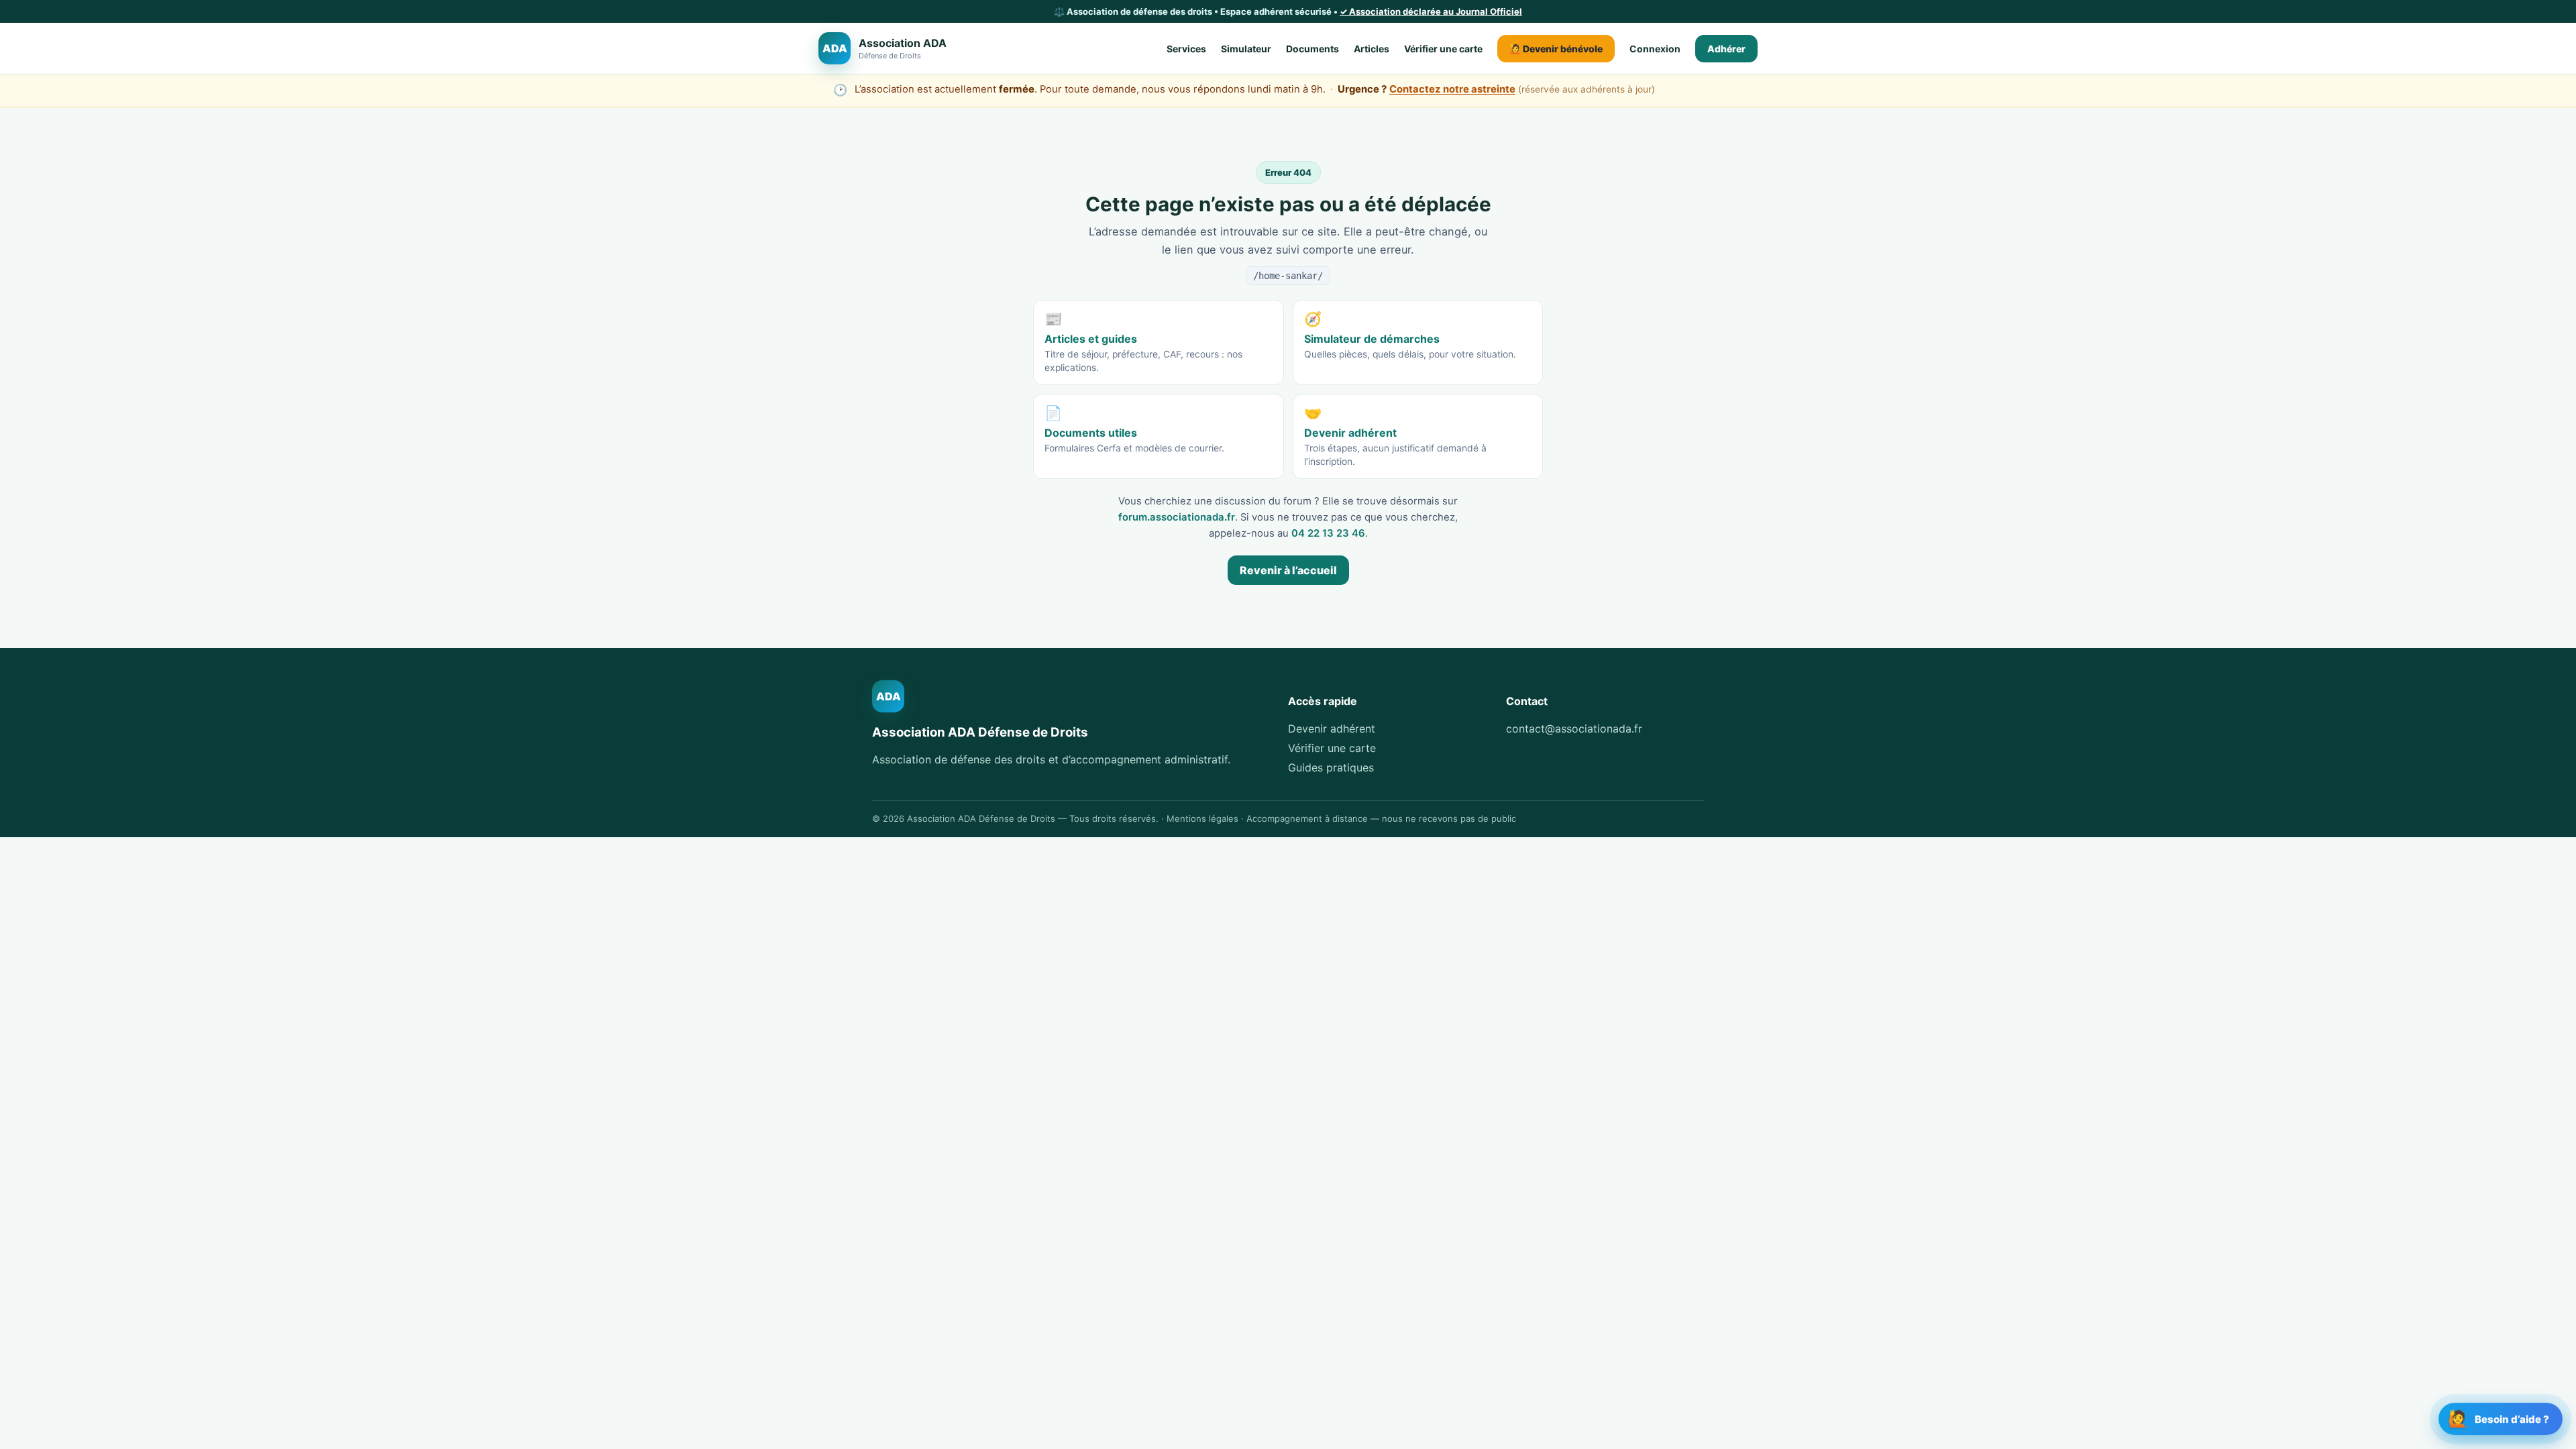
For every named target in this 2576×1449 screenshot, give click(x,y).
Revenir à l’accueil (1288, 570)
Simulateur (1246, 49)
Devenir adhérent (1332, 729)
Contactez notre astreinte (1452, 89)
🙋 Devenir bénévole (1556, 49)
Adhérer (1726, 49)
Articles (1372, 49)
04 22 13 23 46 (1328, 533)
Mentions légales (1202, 818)
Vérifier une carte (1443, 49)
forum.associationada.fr (1177, 517)
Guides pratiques (1331, 767)
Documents (1312, 49)
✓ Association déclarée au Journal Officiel (1431, 11)
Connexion (1655, 49)
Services (1186, 49)
